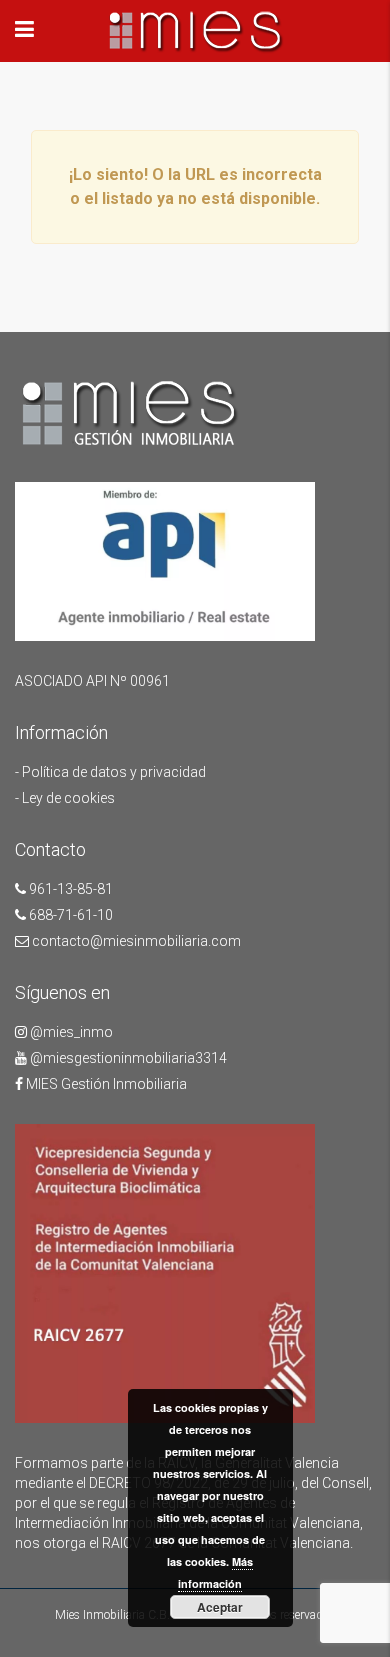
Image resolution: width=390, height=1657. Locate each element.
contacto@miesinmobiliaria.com (135, 941)
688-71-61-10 (69, 915)
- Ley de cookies (65, 798)
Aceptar (220, 1607)
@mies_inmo (70, 1032)
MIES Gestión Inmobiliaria (105, 1084)
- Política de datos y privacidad (110, 772)
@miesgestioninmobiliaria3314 (127, 1058)
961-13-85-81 (69, 889)
